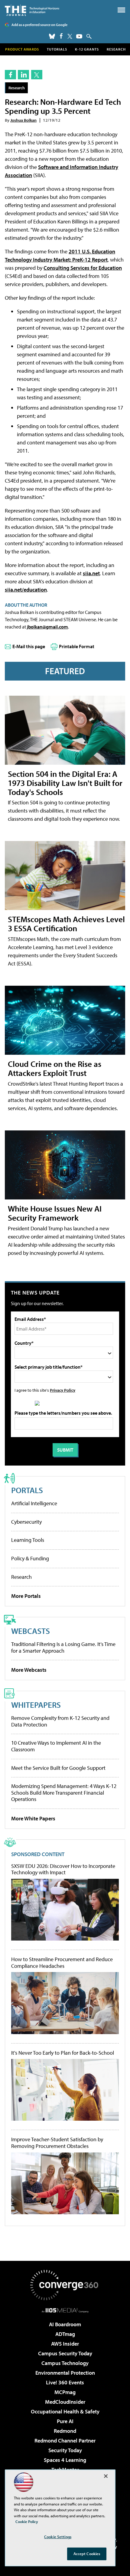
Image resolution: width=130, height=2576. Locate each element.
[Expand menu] (121, 11)
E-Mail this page (29, 646)
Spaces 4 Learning (65, 2460)
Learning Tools (28, 1540)
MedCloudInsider (65, 2402)
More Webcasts (29, 1670)
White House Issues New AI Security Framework (55, 1213)
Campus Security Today (65, 2353)
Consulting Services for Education (83, 268)
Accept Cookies (87, 2554)
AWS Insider (65, 2344)
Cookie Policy (27, 2522)
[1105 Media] (65, 2310)
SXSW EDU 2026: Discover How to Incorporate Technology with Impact (63, 1869)
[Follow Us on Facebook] (61, 36)
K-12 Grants (87, 49)
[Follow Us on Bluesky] (52, 36)
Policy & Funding (30, 1558)
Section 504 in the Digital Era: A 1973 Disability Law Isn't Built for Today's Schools (65, 783)
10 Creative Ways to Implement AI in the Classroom (56, 1746)
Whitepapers (36, 1705)
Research (116, 49)
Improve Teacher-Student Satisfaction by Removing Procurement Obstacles (57, 2143)
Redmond (65, 2431)
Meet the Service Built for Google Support (58, 1768)
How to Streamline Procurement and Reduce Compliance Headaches (62, 1963)
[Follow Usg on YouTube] (79, 36)
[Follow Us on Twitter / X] (70, 36)
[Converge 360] (65, 2285)
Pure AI (65, 2421)
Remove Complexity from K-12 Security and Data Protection (60, 1721)
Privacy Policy (63, 1390)
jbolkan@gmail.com (47, 627)
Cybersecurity (26, 1522)
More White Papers (33, 1818)
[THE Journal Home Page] (32, 10)
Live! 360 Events (65, 2382)
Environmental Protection (65, 2373)
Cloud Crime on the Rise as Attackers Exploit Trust (55, 1068)
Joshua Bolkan (23, 120)
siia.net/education (26, 590)
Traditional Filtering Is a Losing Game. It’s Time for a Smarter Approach (63, 1647)
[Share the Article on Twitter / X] (37, 75)
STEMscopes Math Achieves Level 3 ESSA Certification (66, 924)
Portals (27, 1490)
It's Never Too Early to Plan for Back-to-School (63, 2053)
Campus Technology (65, 2363)
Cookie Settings (58, 2537)
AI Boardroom (65, 2324)
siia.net (91, 573)
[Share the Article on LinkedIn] (23, 75)
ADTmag (65, 2334)
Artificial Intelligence (34, 1503)
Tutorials (57, 49)
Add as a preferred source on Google (39, 25)
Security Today (65, 2450)
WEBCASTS (31, 1631)
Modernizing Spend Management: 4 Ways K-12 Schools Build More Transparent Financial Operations (64, 1793)
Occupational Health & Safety (65, 2411)
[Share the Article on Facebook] (10, 75)
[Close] (106, 2476)
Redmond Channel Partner (65, 2441)
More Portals (26, 1596)
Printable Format (77, 646)
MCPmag (65, 2392)
